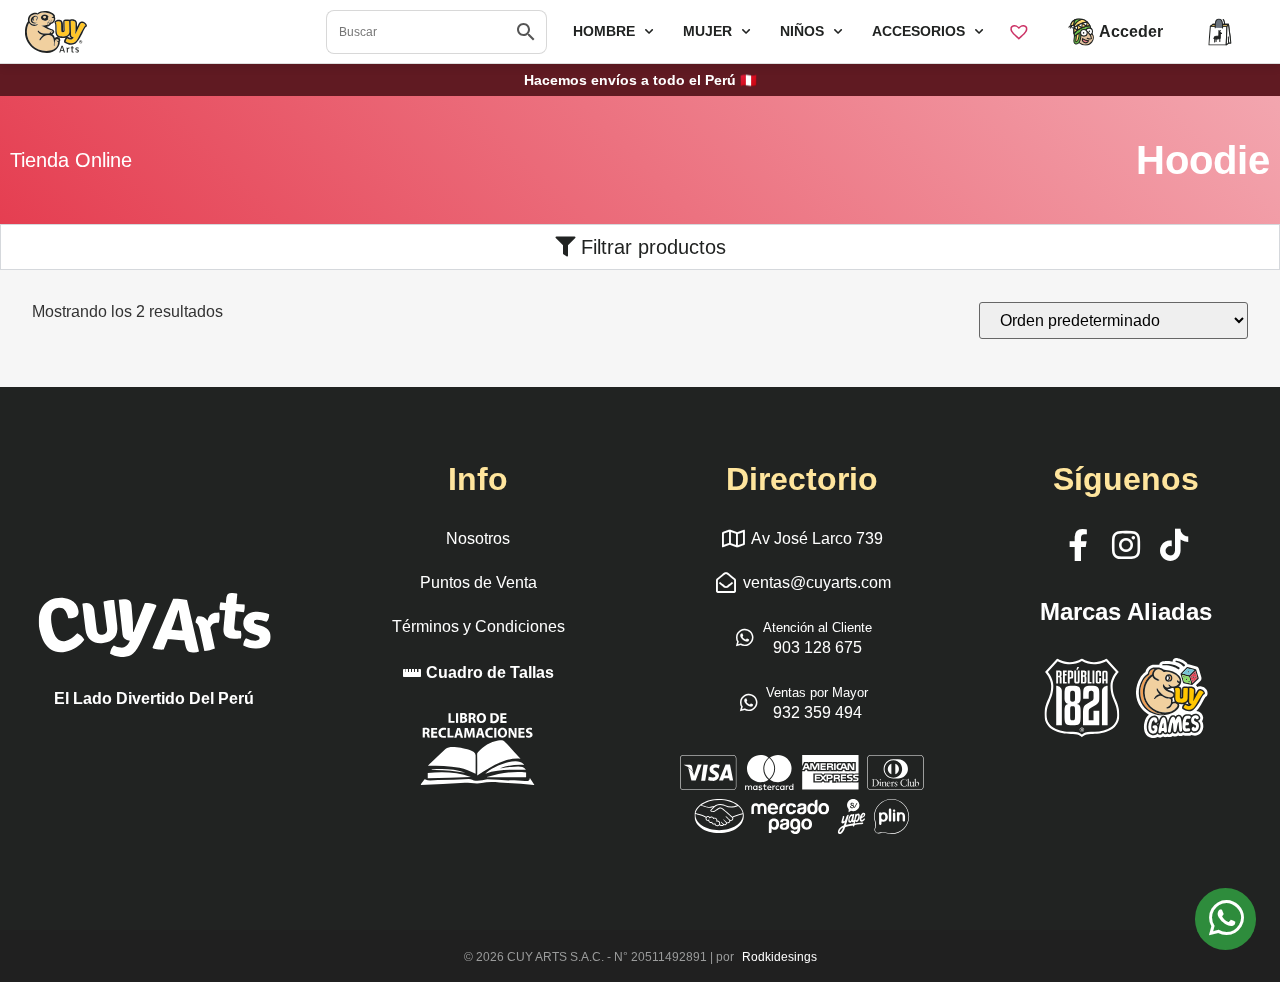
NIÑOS (802, 31)
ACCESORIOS (918, 31)
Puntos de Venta (478, 582)
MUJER (707, 31)
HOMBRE (604, 31)
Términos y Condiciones (478, 626)
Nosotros (478, 538)
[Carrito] (1220, 32)
